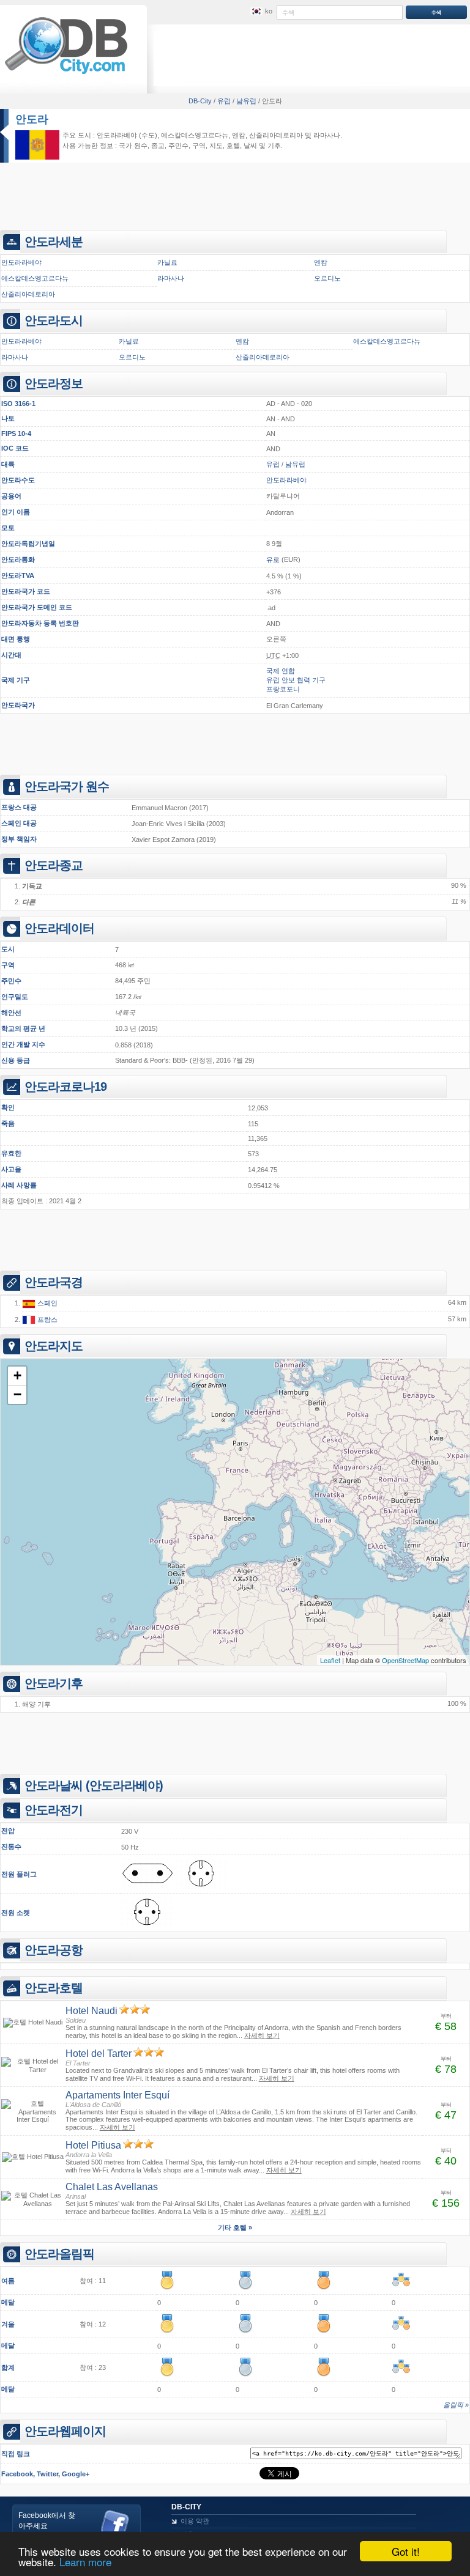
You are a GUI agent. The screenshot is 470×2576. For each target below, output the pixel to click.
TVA (28, 575)
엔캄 (239, 135)
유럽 (273, 464)
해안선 (11, 1013)
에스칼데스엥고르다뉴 (195, 135)
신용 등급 (16, 1060)
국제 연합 (281, 671)
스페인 (47, 1303)
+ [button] (17, 1375)
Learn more (85, 2562)
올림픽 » (456, 2405)
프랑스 (47, 1319)
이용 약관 (195, 2521)
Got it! (406, 2551)
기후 (274, 146)
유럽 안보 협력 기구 (296, 680)
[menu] (260, 12)
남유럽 (295, 464)
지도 (216, 146)
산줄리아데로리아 (276, 135)
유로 (273, 559)
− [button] (17, 1394)
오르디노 (327, 278)
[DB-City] (66, 74)
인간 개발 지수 (23, 1044)
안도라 (32, 119)
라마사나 (327, 135)
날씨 (250, 146)
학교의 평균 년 (23, 1028)
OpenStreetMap (405, 1660)
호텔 (233, 146)
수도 (28, 480)
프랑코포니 (283, 689)
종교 (158, 146)
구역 (8, 965)
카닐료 (167, 262)
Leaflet (330, 1660)
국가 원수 (133, 146)
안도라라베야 (117, 135)
